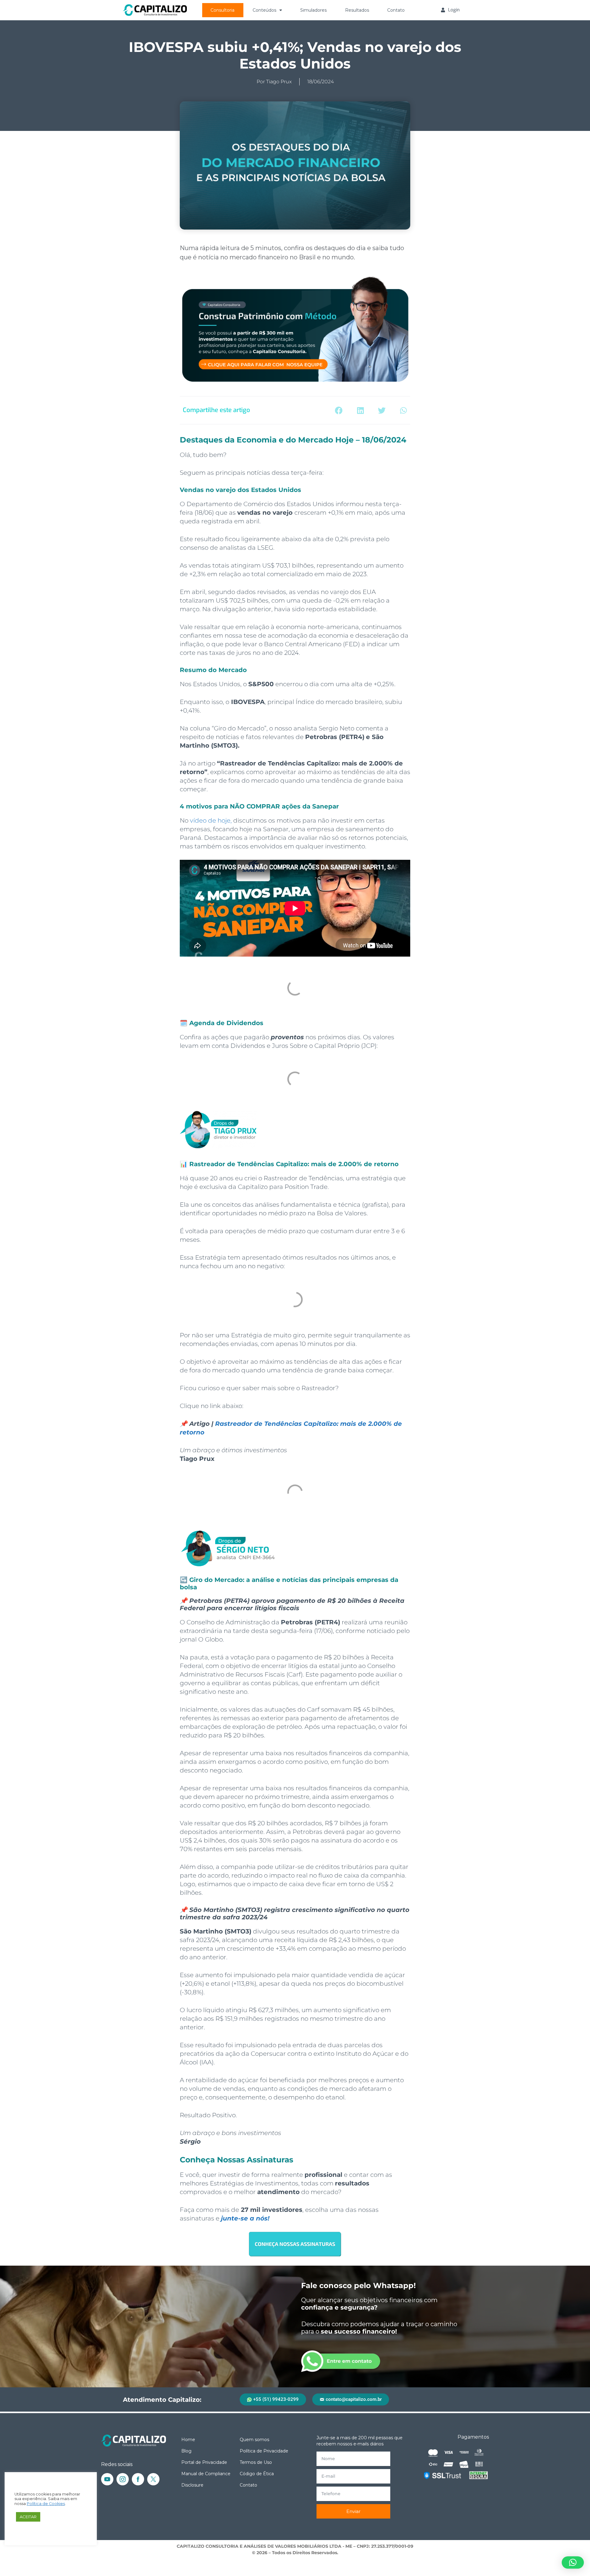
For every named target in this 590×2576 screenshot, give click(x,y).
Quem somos (254, 2440)
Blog (186, 2451)
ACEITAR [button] (28, 2517)
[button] (339, 410)
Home (188, 2440)
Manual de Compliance (206, 2474)
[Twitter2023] (153, 2479)
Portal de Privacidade (204, 2462)
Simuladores (313, 10)
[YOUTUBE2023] (107, 2479)
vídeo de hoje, (211, 820)
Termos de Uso (256, 2462)
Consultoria (222, 10)
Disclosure (192, 2485)
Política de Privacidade (264, 2451)
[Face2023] (138, 2479)
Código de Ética (257, 2474)
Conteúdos (264, 10)
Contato (396, 10)
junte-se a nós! (245, 2218)
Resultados (357, 10)
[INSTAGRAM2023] (123, 2479)
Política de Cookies (46, 2504)
